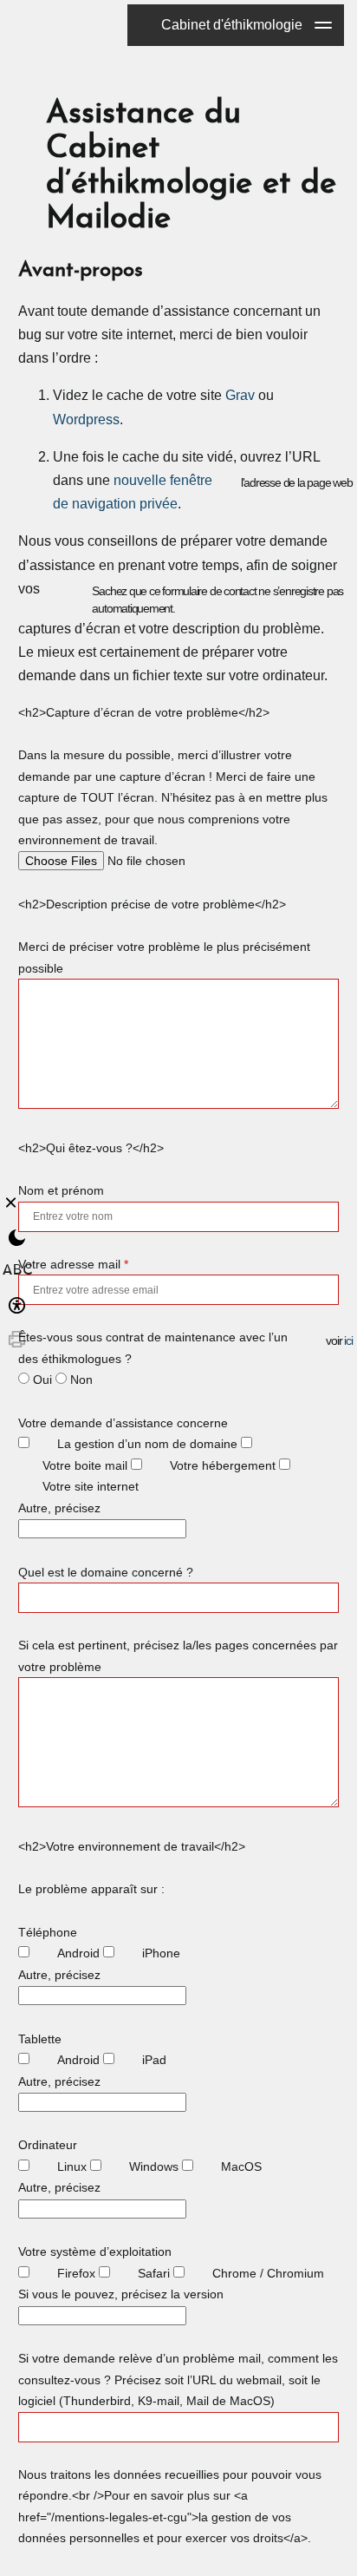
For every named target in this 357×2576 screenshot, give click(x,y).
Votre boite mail (85, 1465)
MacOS (241, 2166)
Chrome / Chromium (268, 2273)
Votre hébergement (223, 1465)
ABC (17, 1272)
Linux (72, 2166)
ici (348, 1340)
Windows (154, 2166)
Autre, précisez (59, 1508)
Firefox (76, 2273)
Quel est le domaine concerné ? (106, 1572)
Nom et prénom (61, 1190)
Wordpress (86, 420)
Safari (154, 2273)
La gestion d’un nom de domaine (147, 1444)
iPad (154, 2060)
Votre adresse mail (73, 1264)
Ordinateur (48, 2145)
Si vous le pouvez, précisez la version (121, 2294)
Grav (240, 395)
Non (81, 1380)
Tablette (40, 2039)
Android (78, 1953)
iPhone (161, 1953)
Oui (42, 1380)
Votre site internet (91, 1486)
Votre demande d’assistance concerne (123, 1423)
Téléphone (48, 1932)
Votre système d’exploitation (95, 2252)
